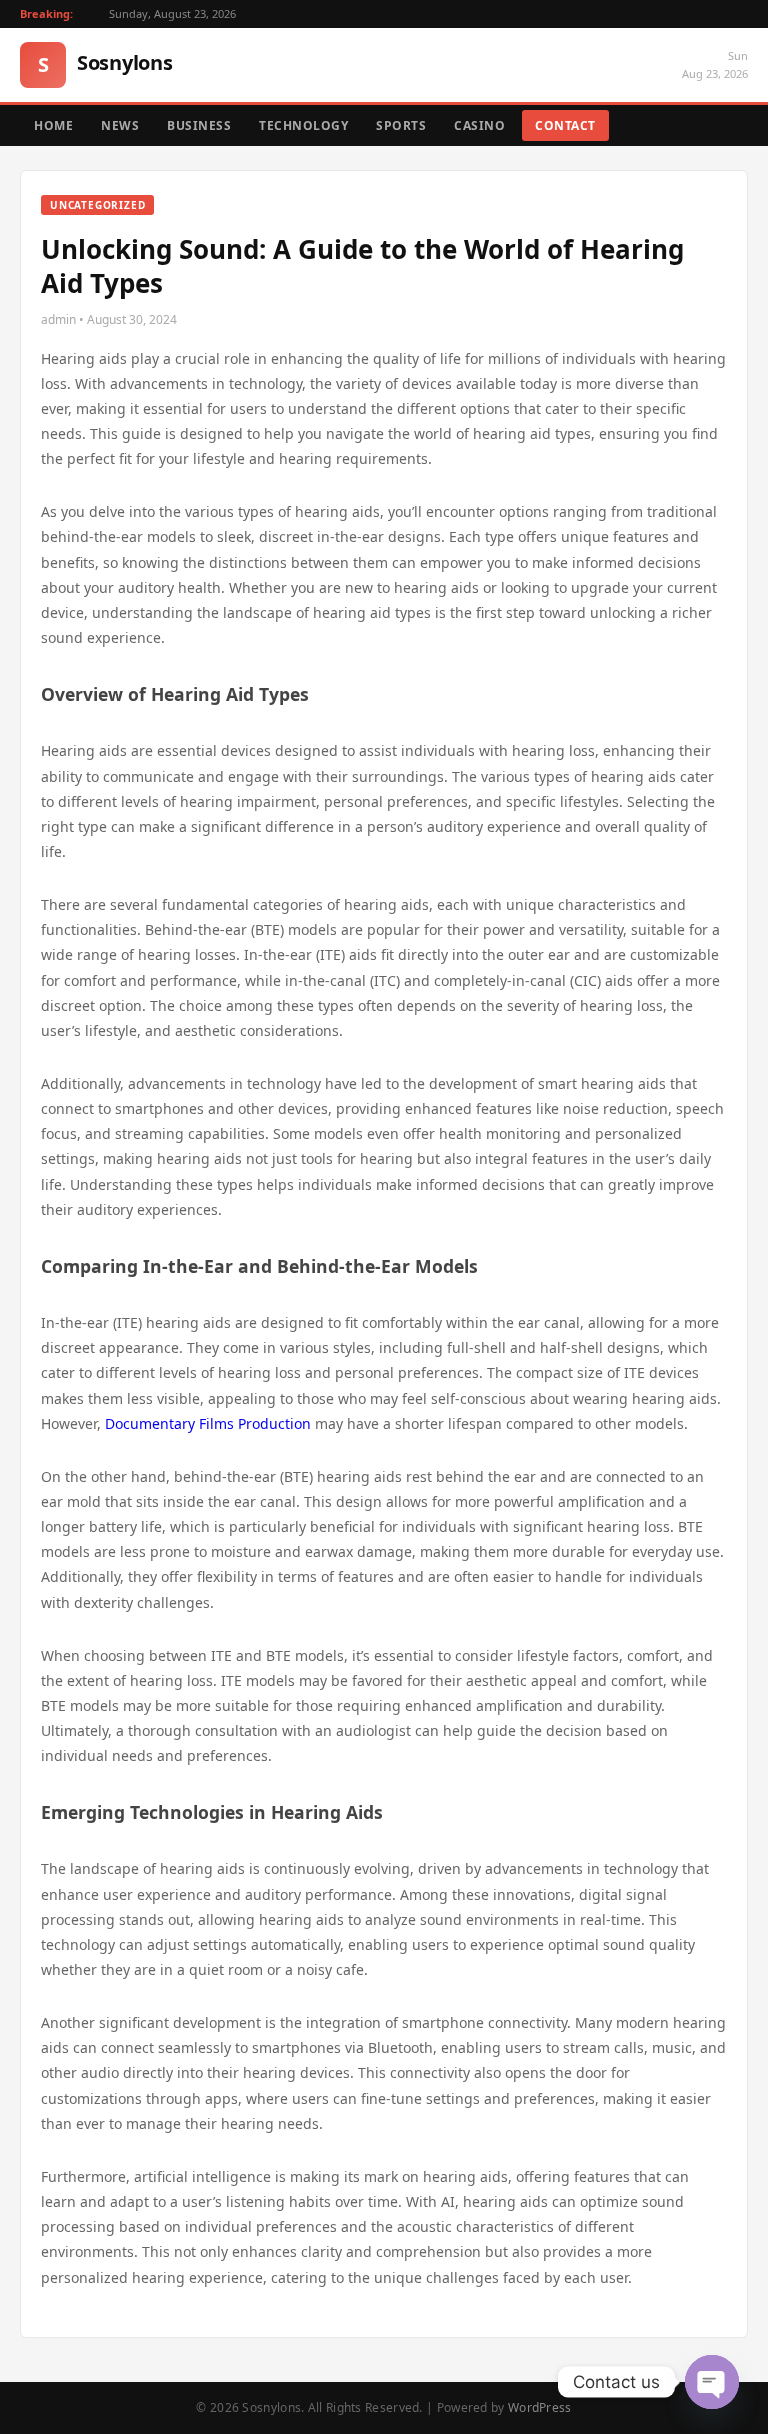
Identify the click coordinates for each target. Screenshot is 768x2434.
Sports (401, 125)
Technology (303, 125)
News (120, 125)
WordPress (540, 2407)
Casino (479, 125)
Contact (565, 125)
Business (199, 125)
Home (53, 125)
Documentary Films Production (208, 1423)
